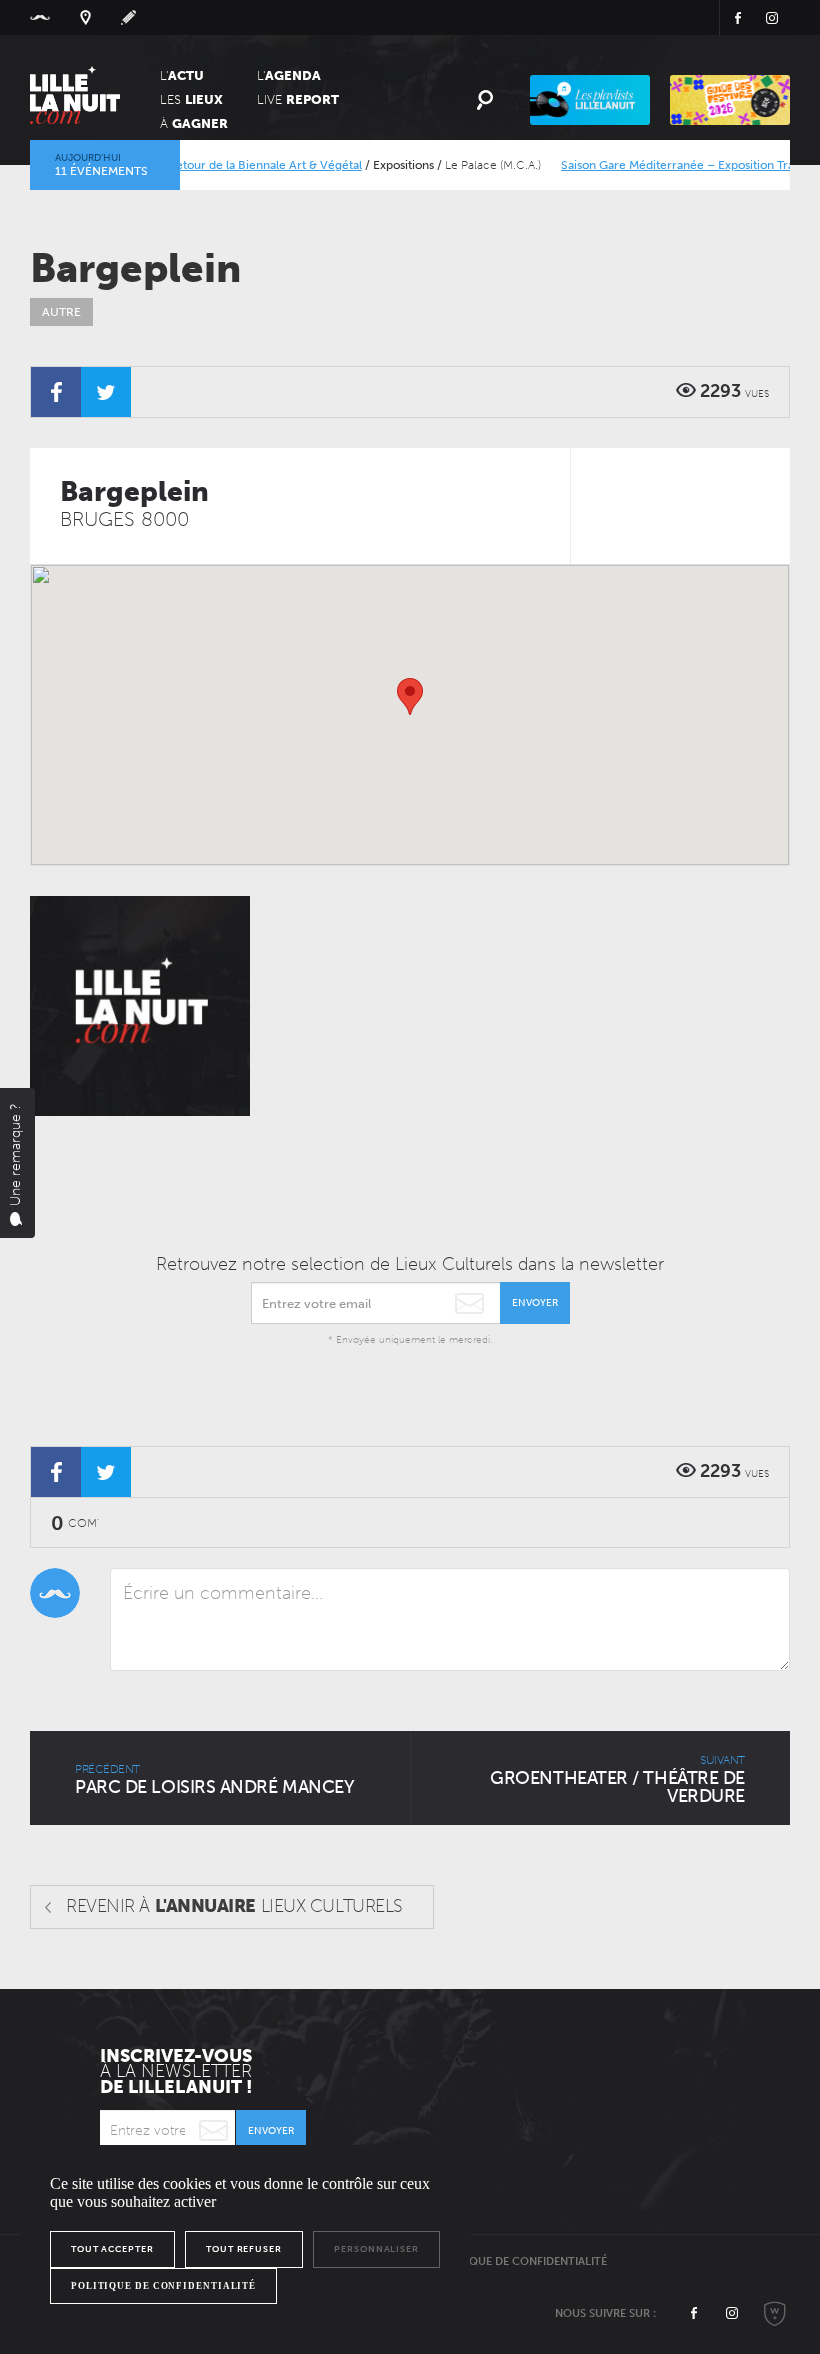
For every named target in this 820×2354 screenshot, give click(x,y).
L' (182, 75)
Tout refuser (244, 2249)
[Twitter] (106, 392)
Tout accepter (112, 2249)
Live (298, 99)
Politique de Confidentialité (520, 2261)
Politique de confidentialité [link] (163, 2286)
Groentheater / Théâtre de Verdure (617, 1780)
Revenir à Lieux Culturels (234, 1906)
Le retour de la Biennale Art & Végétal (232, 165)
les (191, 99)
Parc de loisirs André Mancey (214, 1780)
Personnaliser (376, 2249)
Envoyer (535, 1303)
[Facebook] (56, 392)
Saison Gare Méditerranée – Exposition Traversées (672, 165)
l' (289, 75)
